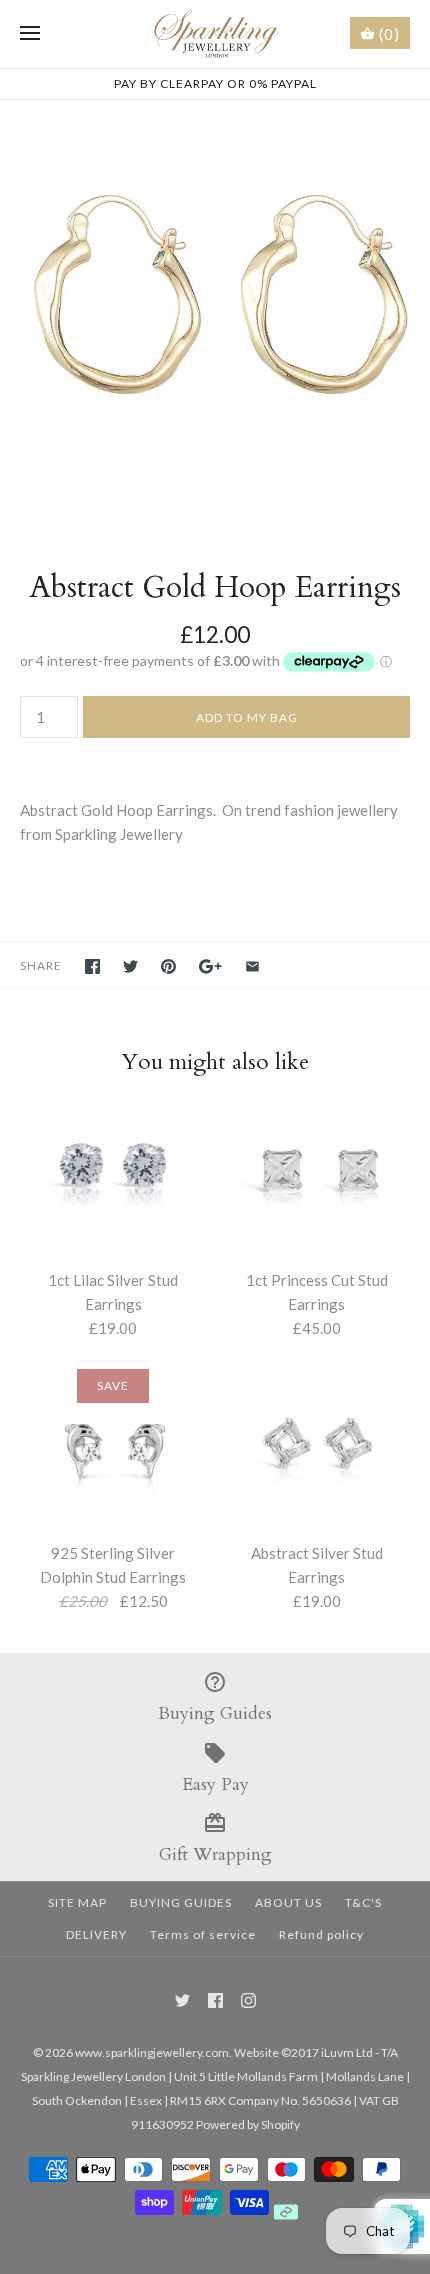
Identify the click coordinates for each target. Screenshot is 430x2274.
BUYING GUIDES (181, 1902)
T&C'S (363, 1902)
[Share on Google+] (210, 966)
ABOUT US (288, 1902)
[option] (215, 315)
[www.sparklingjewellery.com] (215, 34)
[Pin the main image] (168, 966)
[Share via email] (252, 966)
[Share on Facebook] (92, 966)
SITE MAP (77, 1902)
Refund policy (321, 1934)
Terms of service (203, 1934)
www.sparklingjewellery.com (152, 2052)
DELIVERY (96, 1934)
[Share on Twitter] (130, 966)
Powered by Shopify (248, 2124)
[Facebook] (215, 2000)
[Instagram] (248, 2000)
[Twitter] (182, 2000)
